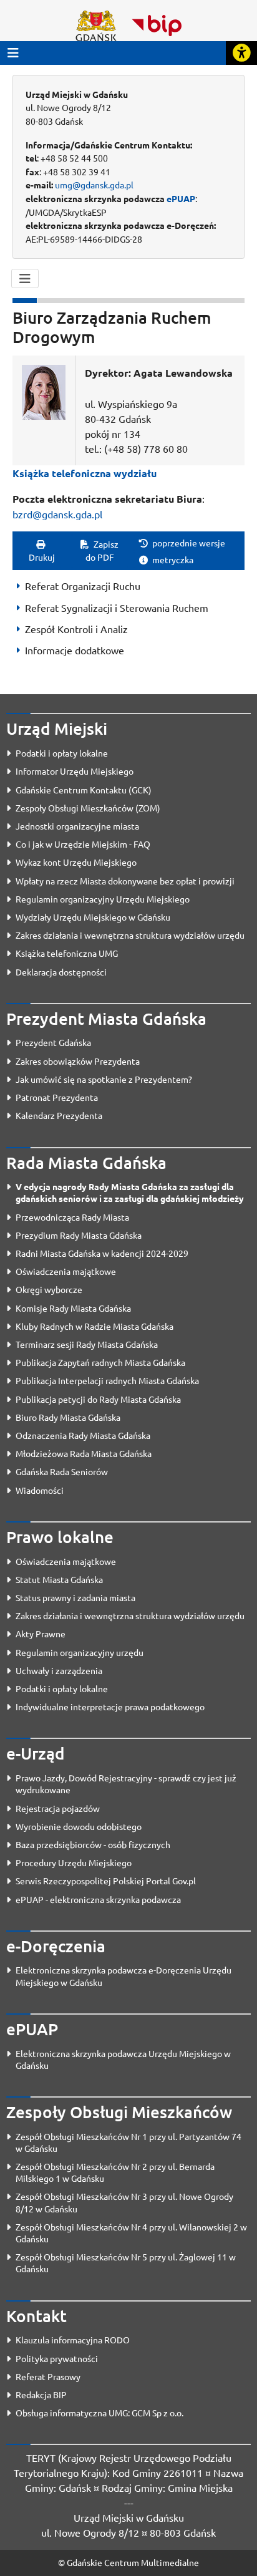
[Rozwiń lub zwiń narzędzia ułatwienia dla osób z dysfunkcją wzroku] (241, 53)
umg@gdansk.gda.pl (94, 185)
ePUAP (181, 198)
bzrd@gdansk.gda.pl (57, 514)
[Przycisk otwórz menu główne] (13, 53)
